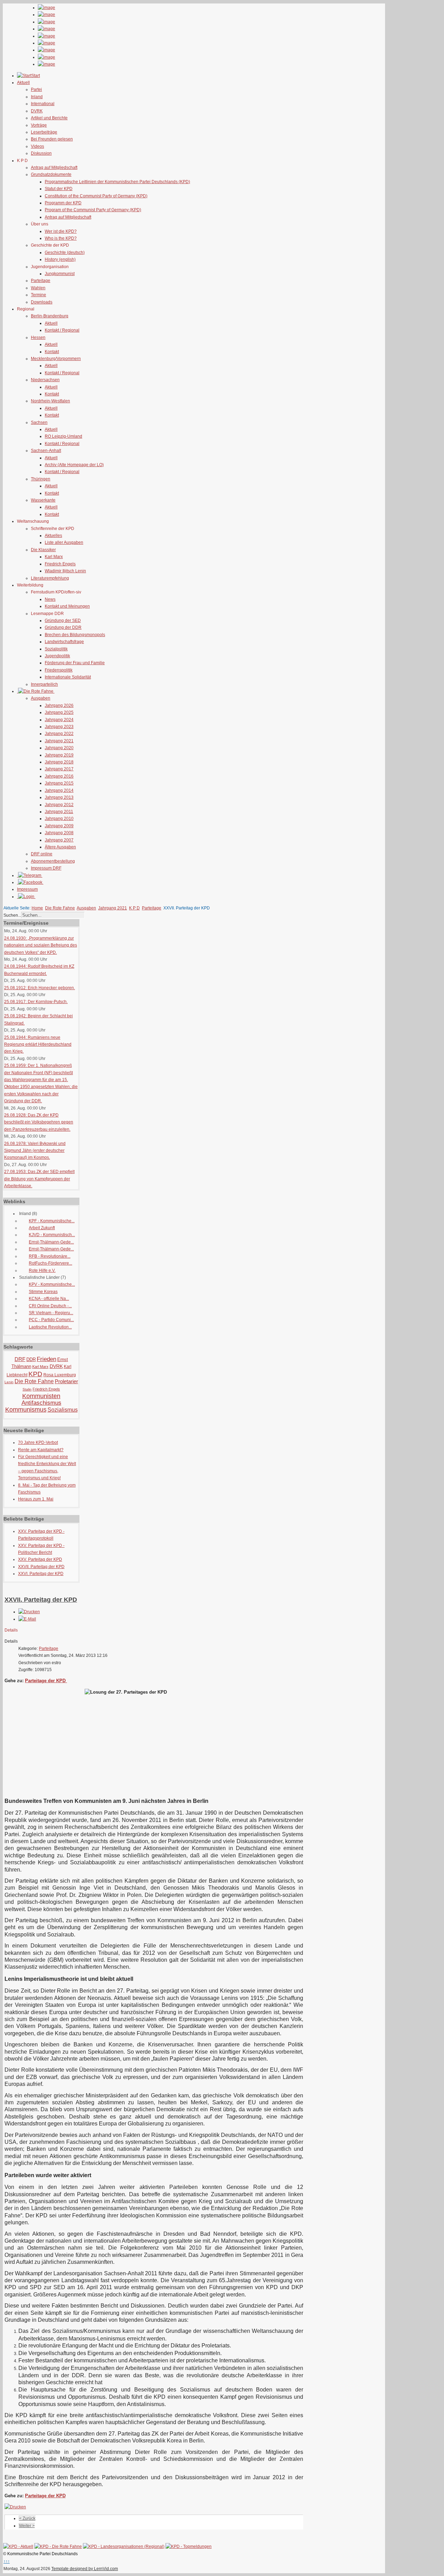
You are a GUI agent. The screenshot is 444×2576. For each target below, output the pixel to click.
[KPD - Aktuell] (18, 2547)
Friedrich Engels (60, 564)
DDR (31, 1359)
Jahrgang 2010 (59, 819)
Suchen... (12, 915)
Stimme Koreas (43, 1292)
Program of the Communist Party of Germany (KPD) (93, 210)
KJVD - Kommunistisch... (52, 1235)
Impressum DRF (46, 868)
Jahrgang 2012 (59, 805)
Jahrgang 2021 (59, 741)
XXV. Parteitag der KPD (40, 1559)
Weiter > (27, 2526)
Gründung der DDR (63, 627)
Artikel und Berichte (49, 118)
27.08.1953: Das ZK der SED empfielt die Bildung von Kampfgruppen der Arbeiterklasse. (39, 1179)
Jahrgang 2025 (59, 712)
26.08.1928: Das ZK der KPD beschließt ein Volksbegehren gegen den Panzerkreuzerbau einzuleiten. (39, 1122)
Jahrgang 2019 (59, 755)
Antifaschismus (41, 1403)
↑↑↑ (7, 2561)
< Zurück (27, 2518)
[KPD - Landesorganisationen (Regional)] (124, 2547)
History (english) (60, 259)
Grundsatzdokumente (51, 174)
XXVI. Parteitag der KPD (41, 1574)
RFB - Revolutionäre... (50, 1256)
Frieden (46, 1359)
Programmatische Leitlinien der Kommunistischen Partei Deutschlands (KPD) (117, 182)
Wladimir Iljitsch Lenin (65, 571)
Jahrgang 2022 (59, 734)
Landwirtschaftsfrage (64, 642)
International (43, 104)
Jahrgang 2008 (59, 833)
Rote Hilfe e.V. (42, 1270)
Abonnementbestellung (53, 861)
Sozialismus (63, 1410)
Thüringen (41, 479)
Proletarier (66, 1381)
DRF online (42, 854)
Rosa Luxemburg (60, 1375)
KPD (35, 1374)
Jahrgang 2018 (59, 762)
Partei (36, 89)
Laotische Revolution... (50, 1327)
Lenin (9, 1382)
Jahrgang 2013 (59, 797)
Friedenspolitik (59, 670)
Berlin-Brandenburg (50, 316)
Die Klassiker (43, 550)
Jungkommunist (60, 274)
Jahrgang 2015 (59, 783)
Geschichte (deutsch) (65, 253)
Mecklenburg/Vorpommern (56, 359)
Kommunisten (41, 1396)
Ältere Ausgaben (60, 847)
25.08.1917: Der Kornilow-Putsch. (36, 1002)
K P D (134, 908)
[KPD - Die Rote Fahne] (58, 2547)
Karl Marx (54, 557)
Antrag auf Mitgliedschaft (54, 168)
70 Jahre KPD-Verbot (38, 1443)
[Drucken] (29, 1612)
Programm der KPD (63, 203)
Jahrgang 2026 (59, 705)
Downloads (42, 302)
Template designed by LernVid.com (85, 2569)
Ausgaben (41, 698)
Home (37, 908)
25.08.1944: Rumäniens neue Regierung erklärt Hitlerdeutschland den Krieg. (38, 1045)
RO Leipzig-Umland (63, 436)
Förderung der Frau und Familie (75, 663)
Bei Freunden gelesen (52, 139)
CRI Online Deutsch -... (50, 1306)
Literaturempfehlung (50, 578)
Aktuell (51, 323)
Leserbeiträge (44, 132)
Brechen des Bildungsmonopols (75, 635)
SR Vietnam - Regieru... (51, 1313)
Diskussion (41, 153)
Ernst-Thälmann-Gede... (51, 1242)
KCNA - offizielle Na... (49, 1299)
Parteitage (41, 281)
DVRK (37, 111)
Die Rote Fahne (60, 908)
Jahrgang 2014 (59, 790)
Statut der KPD (59, 189)
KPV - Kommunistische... (52, 1284)
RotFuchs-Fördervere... (50, 1263)
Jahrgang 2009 (59, 826)
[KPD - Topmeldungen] (189, 2547)
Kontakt (52, 352)
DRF (20, 1359)
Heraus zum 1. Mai (36, 1499)
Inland (37, 97)
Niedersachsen (45, 380)
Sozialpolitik (56, 649)
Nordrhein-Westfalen (50, 401)
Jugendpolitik (57, 656)
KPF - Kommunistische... (52, 1221)
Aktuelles (53, 536)
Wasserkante (43, 500)
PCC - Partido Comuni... (51, 1320)
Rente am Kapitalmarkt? (41, 1450)
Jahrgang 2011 (59, 812)
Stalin (27, 1389)
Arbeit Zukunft (42, 1228)
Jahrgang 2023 (59, 727)
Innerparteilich (44, 684)
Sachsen (39, 422)
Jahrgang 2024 (59, 720)
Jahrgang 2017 (59, 769)
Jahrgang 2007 (59, 840)
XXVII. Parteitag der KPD (41, 1567)
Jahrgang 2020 (59, 748)
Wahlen (38, 288)
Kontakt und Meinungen (67, 606)
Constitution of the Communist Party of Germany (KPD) (96, 196)
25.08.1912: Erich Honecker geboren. (40, 988)
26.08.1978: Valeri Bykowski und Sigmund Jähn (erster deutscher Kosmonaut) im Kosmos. (35, 1151)
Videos (37, 146)
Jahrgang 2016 (59, 776)
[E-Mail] (27, 1619)
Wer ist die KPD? (61, 231)
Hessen (38, 337)
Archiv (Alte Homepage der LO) (74, 465)
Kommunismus (26, 1410)
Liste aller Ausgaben (64, 542)
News (50, 599)
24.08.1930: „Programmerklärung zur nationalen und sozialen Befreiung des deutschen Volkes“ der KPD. (41, 945)
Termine (39, 295)
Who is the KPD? (61, 238)
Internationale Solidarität (68, 677)
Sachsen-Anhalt (46, 451)
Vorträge (39, 125)
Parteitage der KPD (46, 1681)
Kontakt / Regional (62, 330)
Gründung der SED (63, 621)
